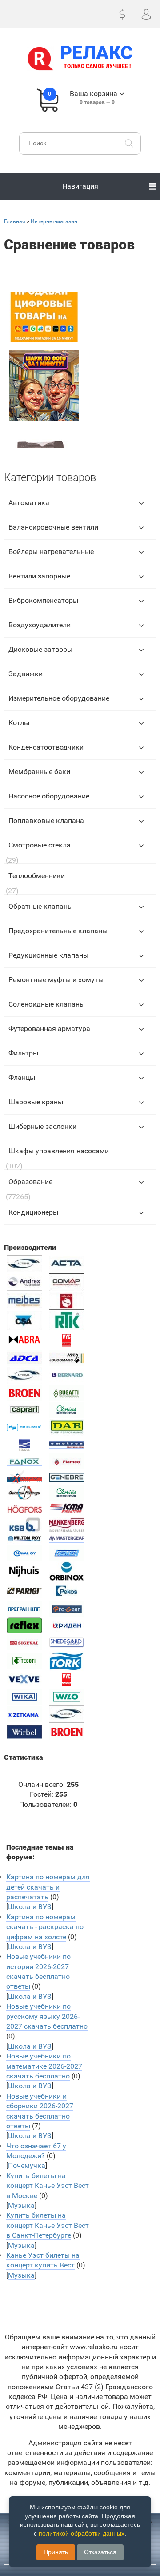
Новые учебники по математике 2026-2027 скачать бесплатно (44, 2066)
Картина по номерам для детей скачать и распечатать (48, 1887)
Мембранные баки (39, 772)
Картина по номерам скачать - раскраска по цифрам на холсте (45, 1927)
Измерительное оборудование (59, 698)
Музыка (21, 2205)
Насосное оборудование (49, 796)
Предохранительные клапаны (58, 931)
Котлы (19, 723)
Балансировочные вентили (53, 527)
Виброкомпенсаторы (43, 600)
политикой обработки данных (82, 2533)
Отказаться (100, 2552)
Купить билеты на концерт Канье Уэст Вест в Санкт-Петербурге (48, 2225)
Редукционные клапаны (48, 955)
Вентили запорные (39, 576)
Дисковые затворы (40, 649)
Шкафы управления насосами (59, 1151)
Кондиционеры (33, 1212)
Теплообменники (37, 876)
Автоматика (29, 503)
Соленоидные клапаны (47, 1004)
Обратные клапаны (41, 906)
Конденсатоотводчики (46, 747)
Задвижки (26, 674)
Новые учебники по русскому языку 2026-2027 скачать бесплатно (47, 2016)
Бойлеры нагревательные (51, 552)
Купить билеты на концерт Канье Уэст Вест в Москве (48, 2186)
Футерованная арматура (49, 1029)
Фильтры (23, 1053)
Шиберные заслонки (42, 1126)
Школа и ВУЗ (30, 1907)
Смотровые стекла (40, 845)
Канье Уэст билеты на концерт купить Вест (43, 2260)
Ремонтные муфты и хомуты (56, 980)
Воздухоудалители (40, 625)
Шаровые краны (36, 1102)
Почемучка (27, 2165)
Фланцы (22, 1077)
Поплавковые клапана (46, 821)
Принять (56, 2552)
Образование (30, 1182)
